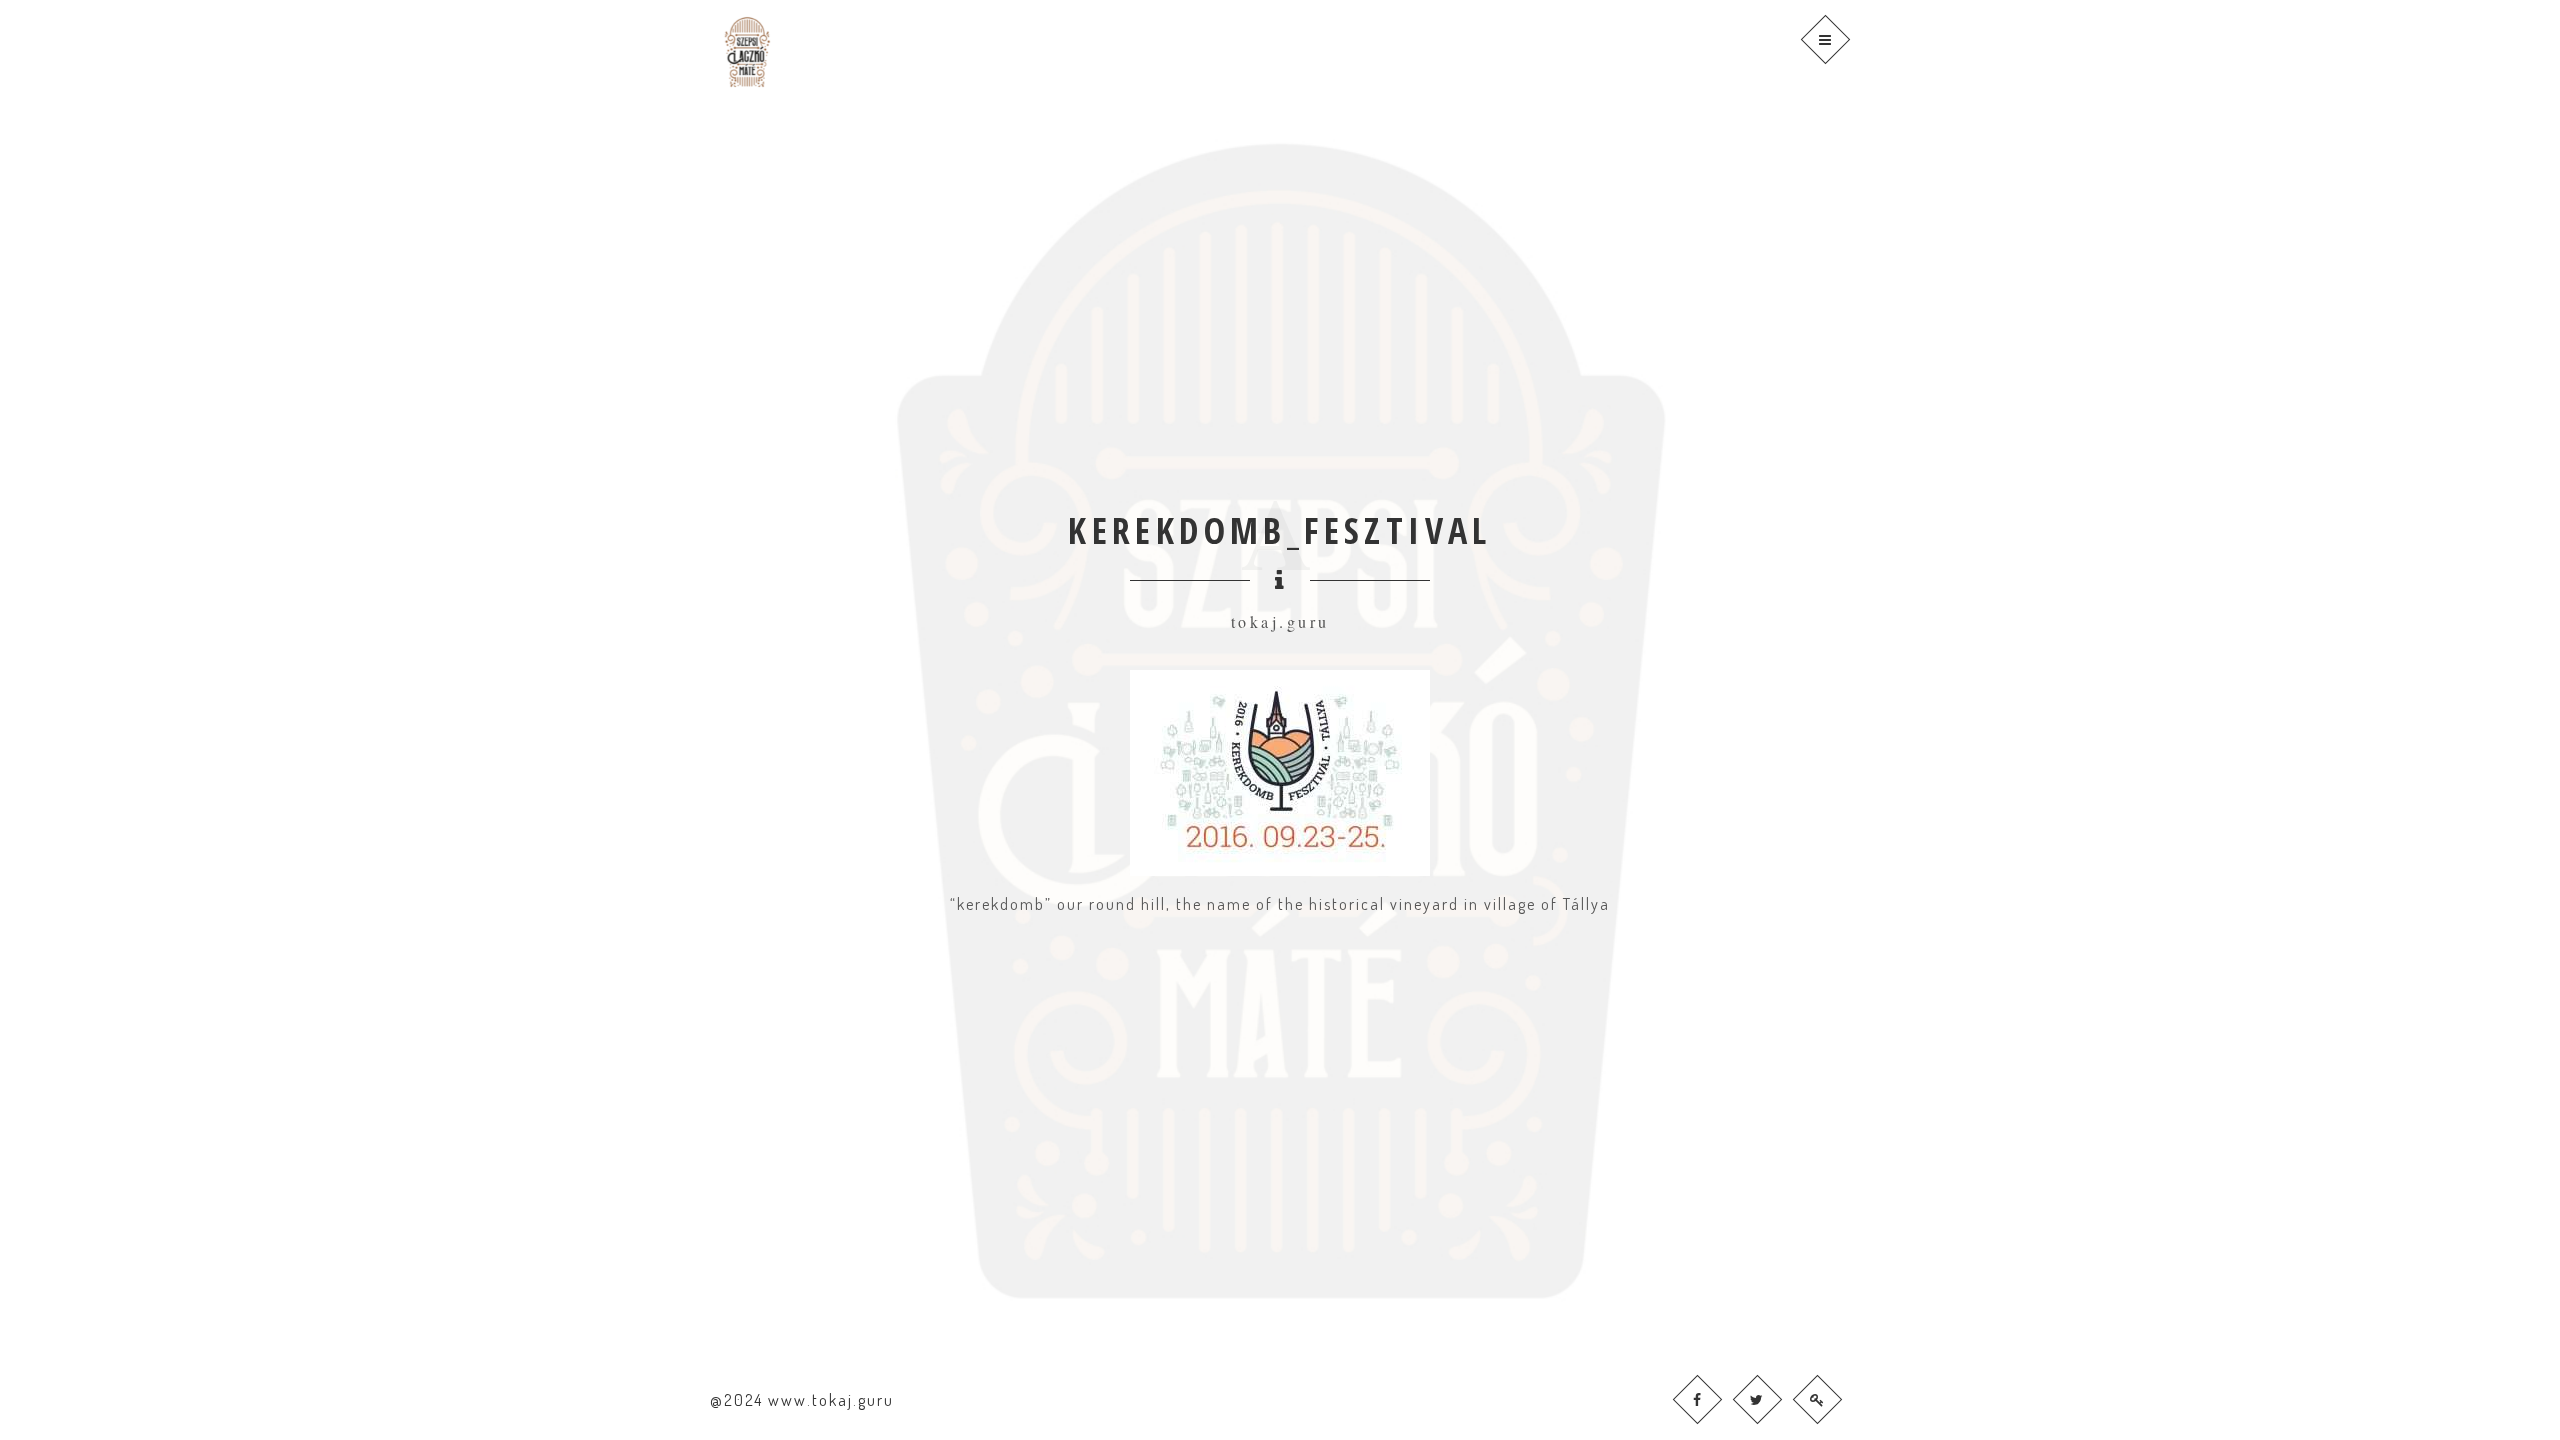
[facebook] (1697, 1399)
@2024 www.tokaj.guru (802, 1400)
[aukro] (1757, 1399)
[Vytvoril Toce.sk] (1817, 1399)
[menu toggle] (1825, 39)
